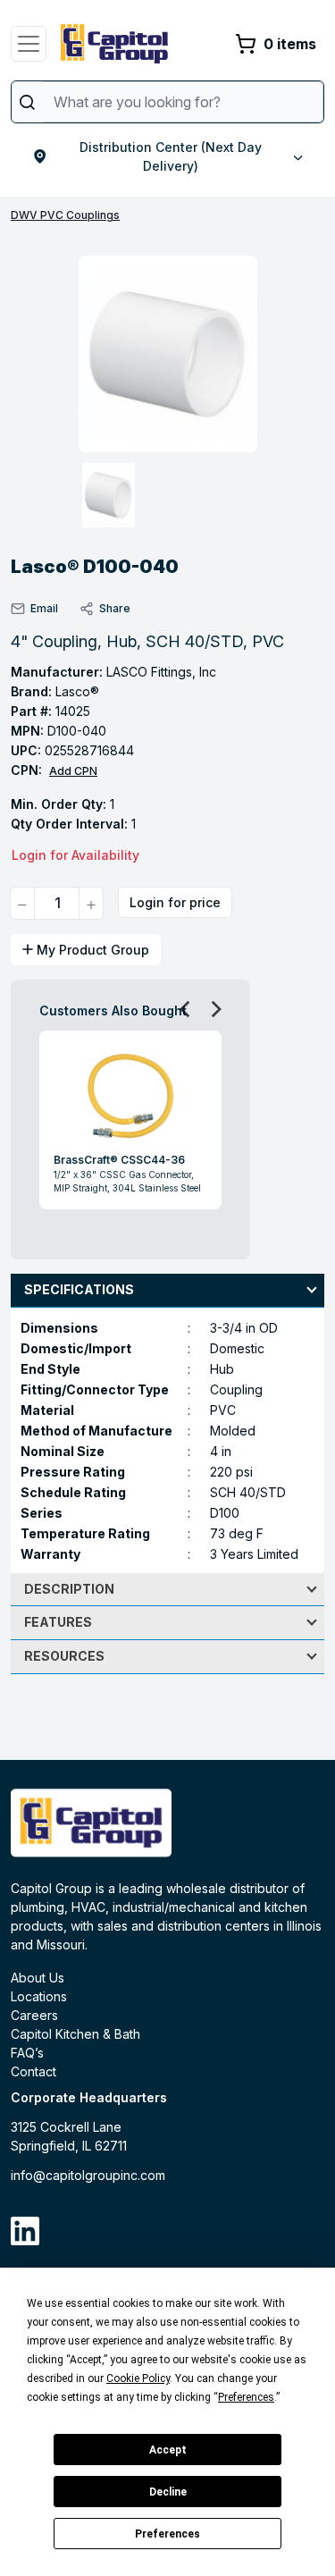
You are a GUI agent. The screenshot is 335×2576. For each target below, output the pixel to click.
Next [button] (211, 1008)
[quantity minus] (22, 903)
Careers (34, 2015)
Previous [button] (180, 1008)
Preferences (167, 2534)
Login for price (175, 902)
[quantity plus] (91, 903)
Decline (168, 2492)
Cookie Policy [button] (138, 2378)
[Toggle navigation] (29, 44)
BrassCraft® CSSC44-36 (119, 1160)
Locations (39, 1996)
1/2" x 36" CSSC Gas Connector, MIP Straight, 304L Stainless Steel (127, 1181)
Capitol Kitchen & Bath (75, 2034)
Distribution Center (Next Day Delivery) (171, 156)
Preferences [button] (246, 2397)
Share (115, 608)
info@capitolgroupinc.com (88, 2175)
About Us (38, 1978)
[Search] (27, 102)
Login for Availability (75, 855)
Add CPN (73, 771)
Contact (33, 2071)
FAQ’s (27, 2053)
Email (44, 608)
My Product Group (93, 950)
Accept (168, 2450)
